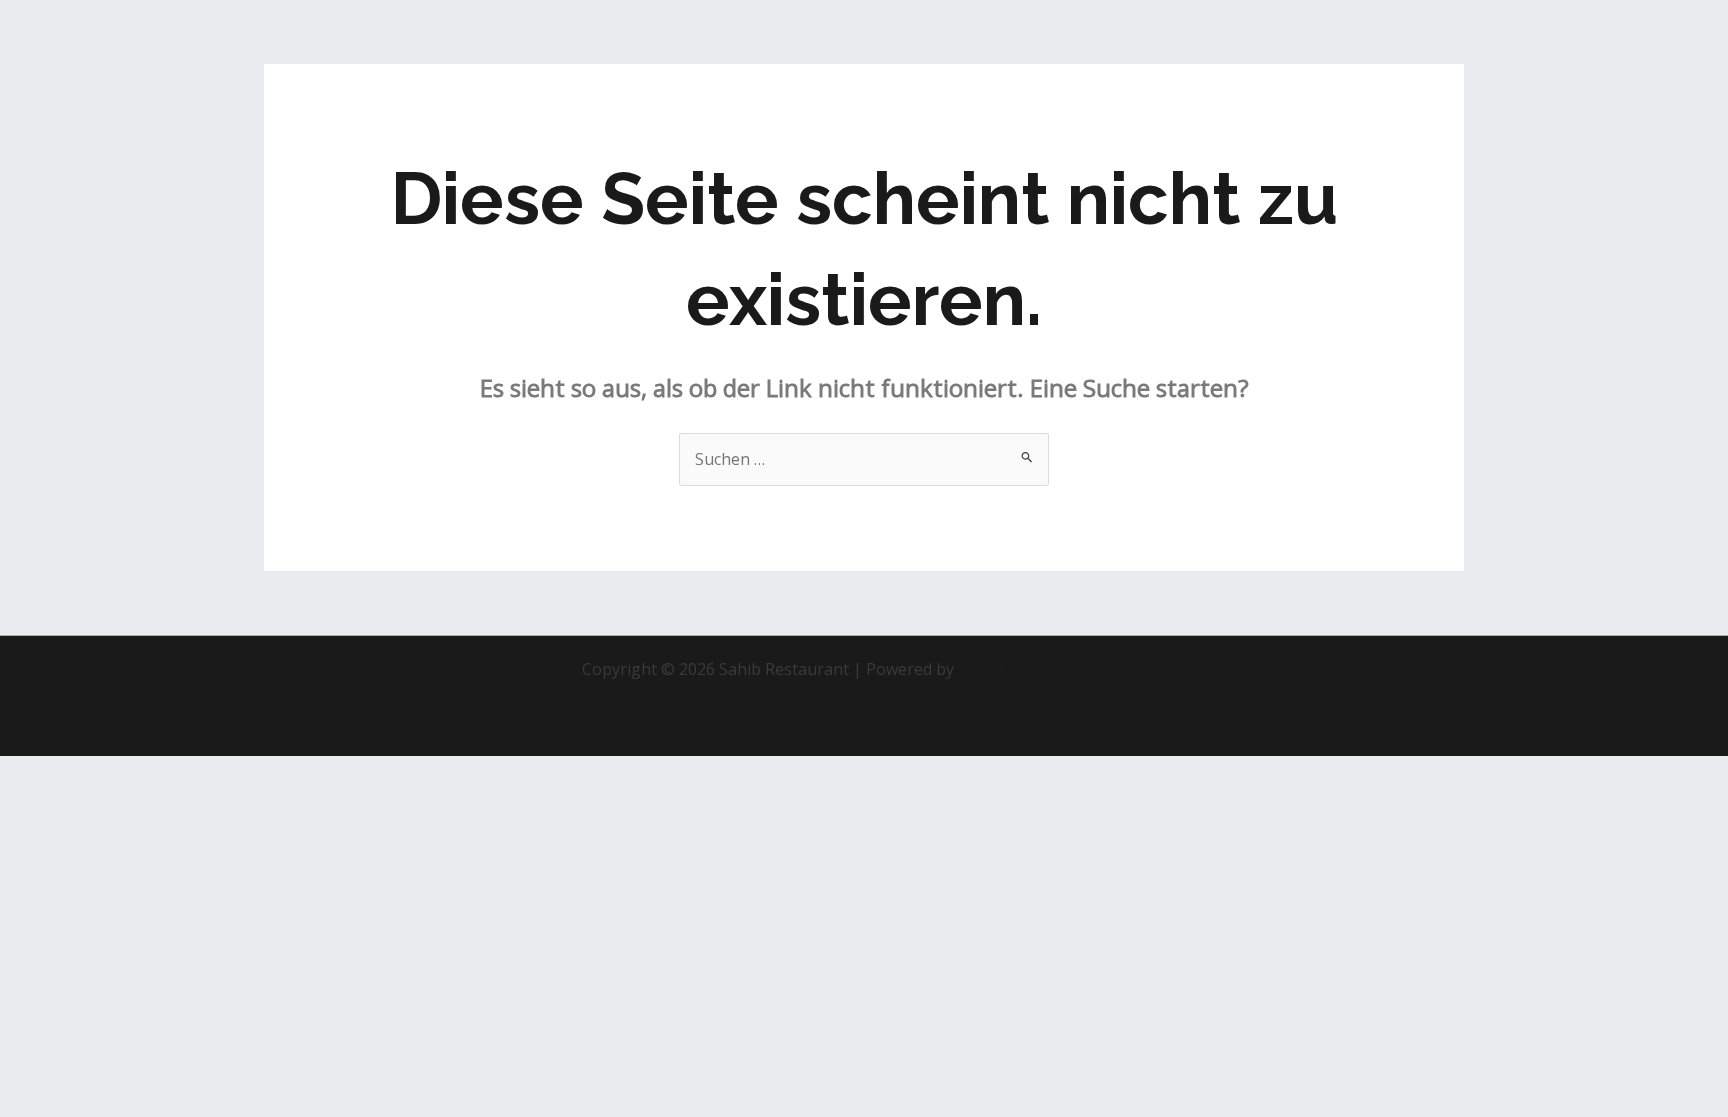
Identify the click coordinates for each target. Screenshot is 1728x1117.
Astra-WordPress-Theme (1052, 669)
